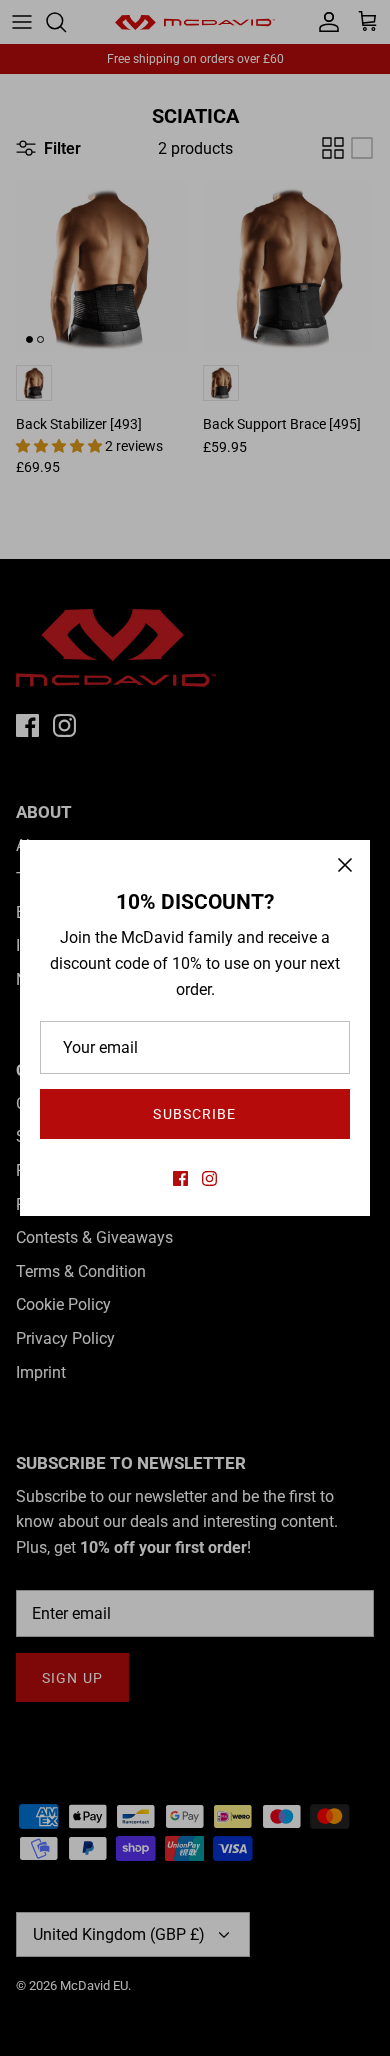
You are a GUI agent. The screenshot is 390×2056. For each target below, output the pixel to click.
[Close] (345, 865)
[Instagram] (209, 1178)
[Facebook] (180, 1178)
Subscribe (194, 1114)
